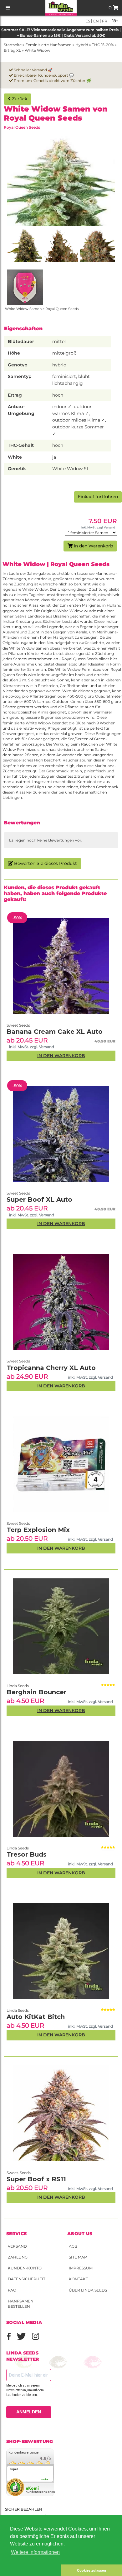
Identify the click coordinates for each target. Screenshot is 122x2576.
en (96, 21)
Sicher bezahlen (24, 2509)
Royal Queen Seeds (22, 127)
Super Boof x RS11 (36, 2179)
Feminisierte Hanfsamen (48, 45)
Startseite (13, 45)
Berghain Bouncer (36, 1692)
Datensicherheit (27, 2279)
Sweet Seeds (18, 1523)
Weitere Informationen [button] (35, 2552)
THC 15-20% (103, 45)
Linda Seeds (18, 2010)
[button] (30, 2570)
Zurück (19, 99)
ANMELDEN (29, 2412)
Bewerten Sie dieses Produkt (45, 863)
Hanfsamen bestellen (21, 2304)
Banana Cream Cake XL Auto (55, 1032)
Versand (17, 2246)
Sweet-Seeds (19, 2173)
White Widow (38, 50)
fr (104, 21)
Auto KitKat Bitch (36, 2017)
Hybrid (82, 45)
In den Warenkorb (93, 546)
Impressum (81, 2268)
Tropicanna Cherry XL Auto (51, 1368)
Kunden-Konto (25, 2268)
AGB (73, 2246)
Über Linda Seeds (88, 2290)
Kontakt (78, 2279)
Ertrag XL (12, 50)
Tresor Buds (27, 1854)
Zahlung (18, 2257)
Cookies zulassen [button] (91, 2570)
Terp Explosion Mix (38, 1530)
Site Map (78, 2257)
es (88, 21)
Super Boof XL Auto (39, 1200)
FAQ (12, 2290)
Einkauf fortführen (98, 497)
